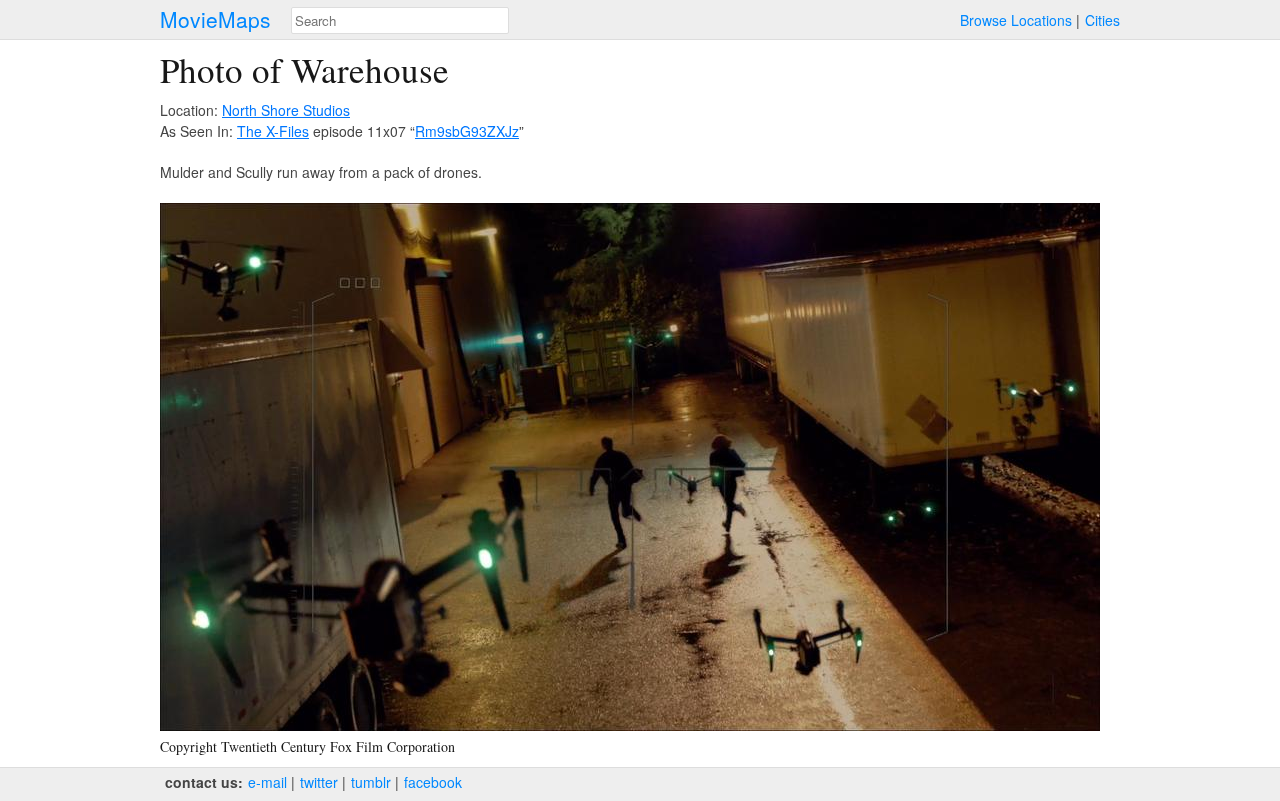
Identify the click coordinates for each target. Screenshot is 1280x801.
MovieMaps (215, 19)
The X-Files (273, 131)
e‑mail (267, 782)
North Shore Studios (286, 110)
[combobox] (400, 20)
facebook (433, 782)
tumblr (371, 782)
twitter (319, 782)
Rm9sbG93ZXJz (467, 131)
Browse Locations (1016, 20)
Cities (1102, 20)
